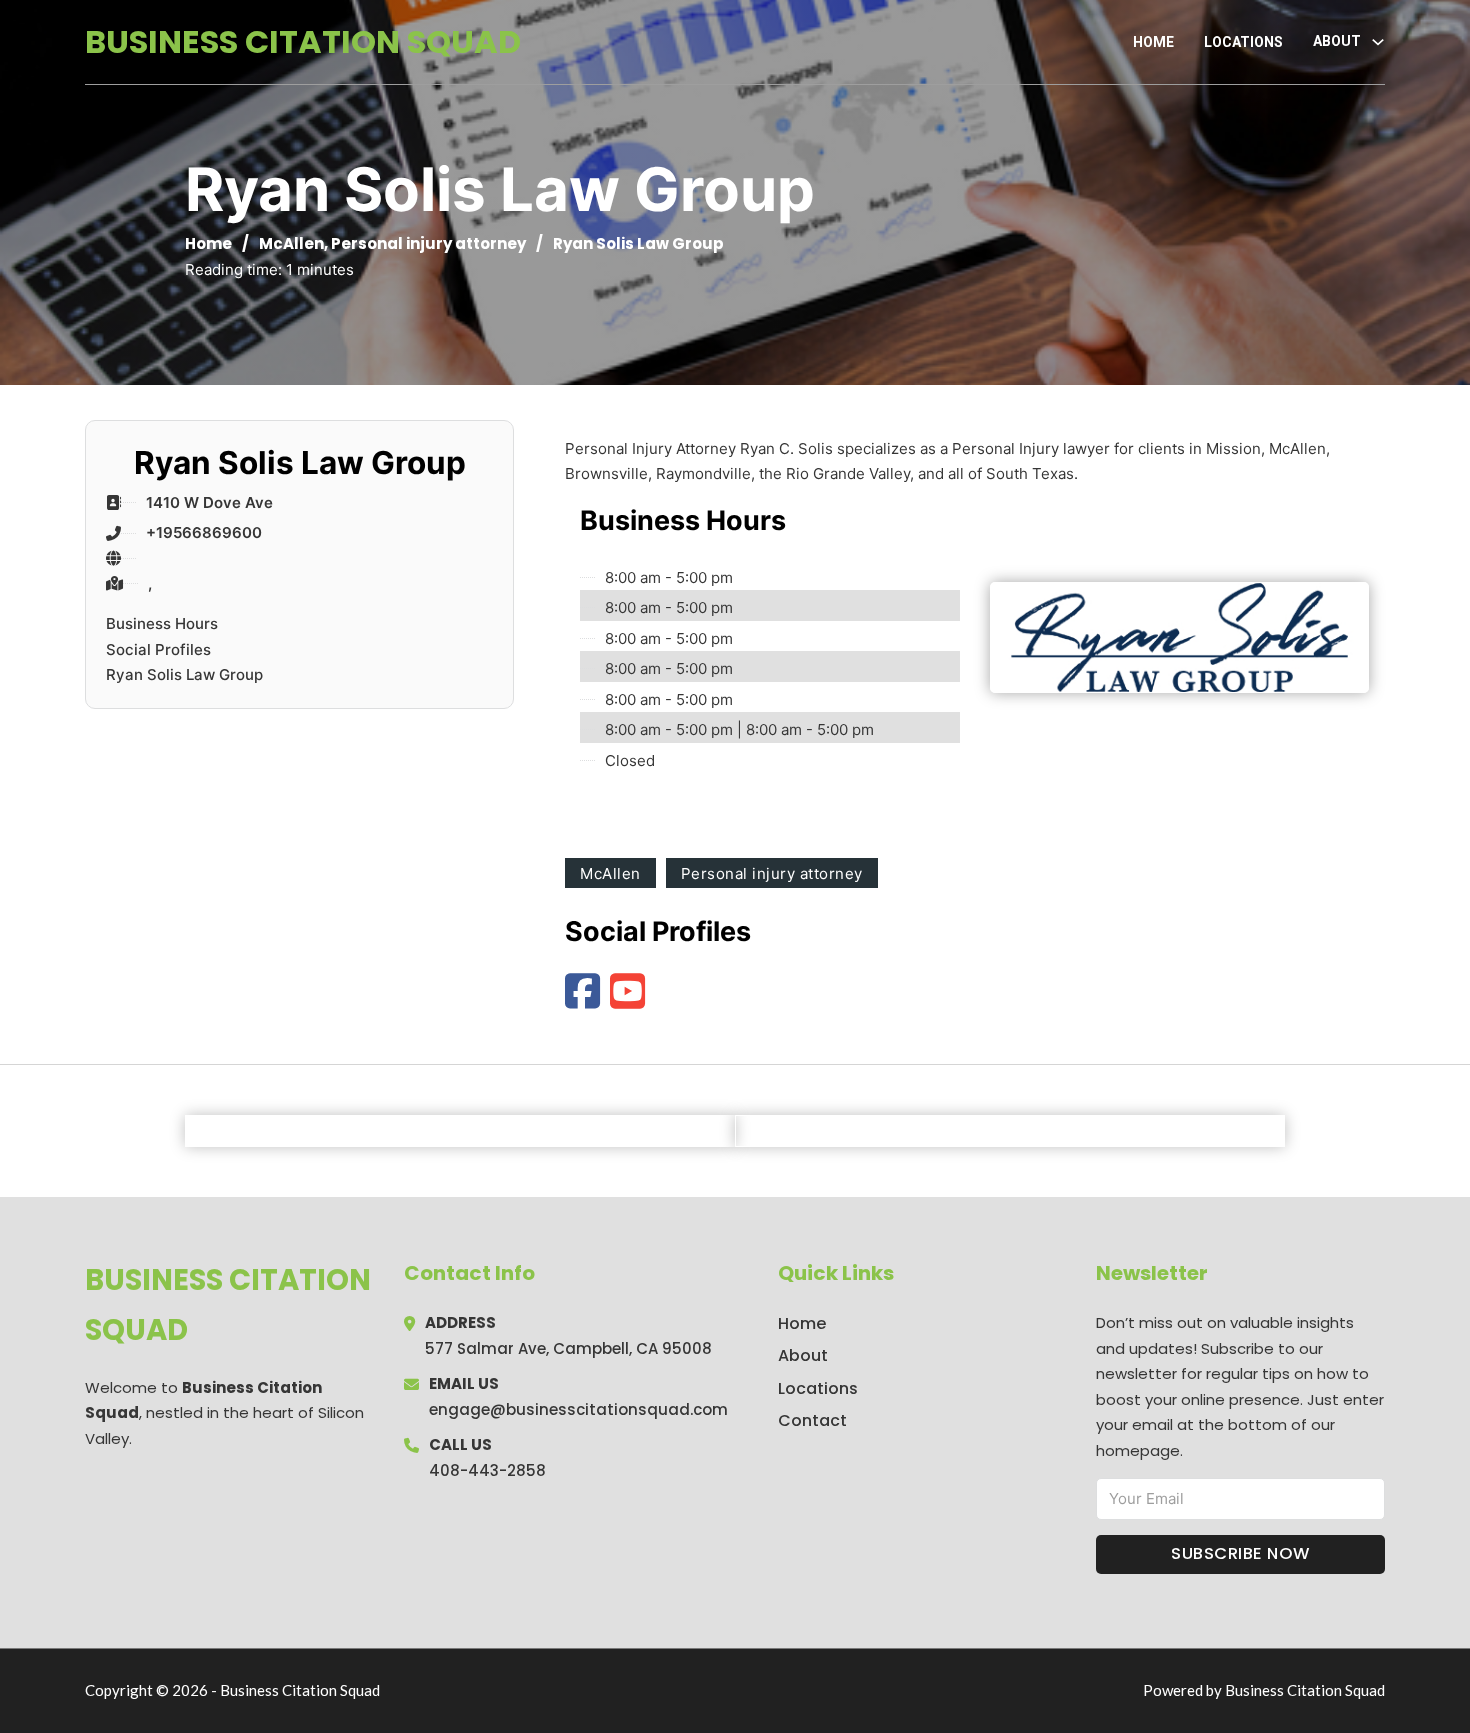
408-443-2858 (487, 1470)
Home (1153, 42)
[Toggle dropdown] (1378, 42)
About (803, 1355)
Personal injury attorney (428, 243)
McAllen (291, 243)
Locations (1243, 42)
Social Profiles (158, 649)
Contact (812, 1420)
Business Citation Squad (303, 41)
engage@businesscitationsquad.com (578, 1409)
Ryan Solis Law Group (184, 674)
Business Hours (162, 623)
